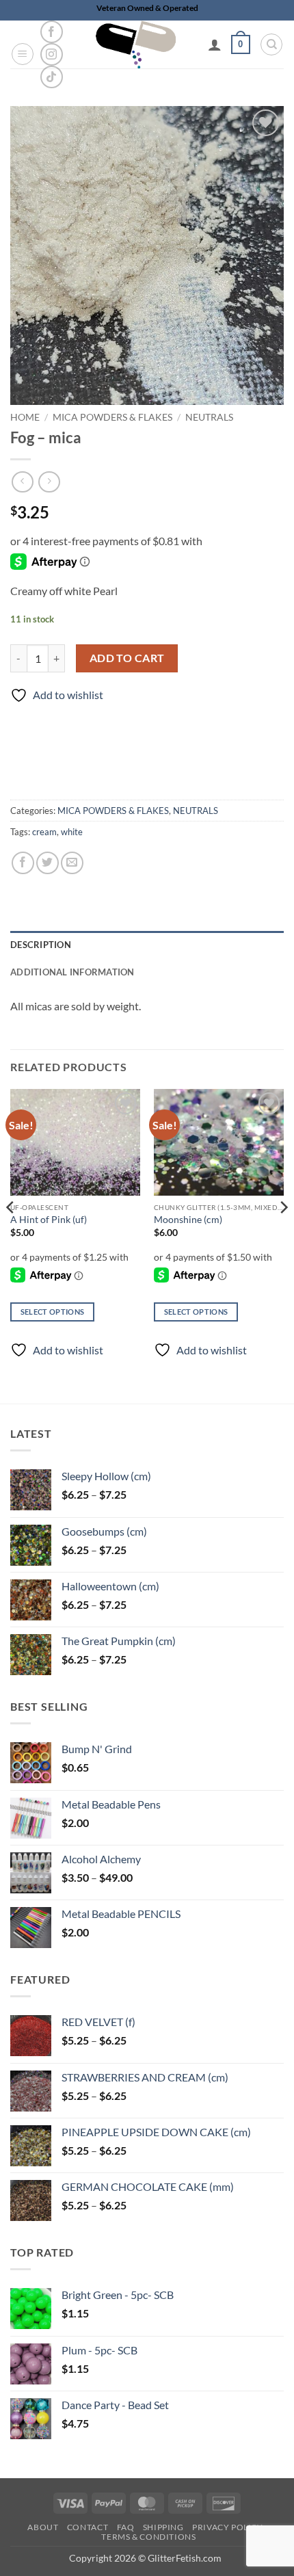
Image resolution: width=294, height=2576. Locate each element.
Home (25, 417)
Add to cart (127, 658)
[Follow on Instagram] (52, 54)
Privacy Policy (228, 2527)
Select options (53, 1312)
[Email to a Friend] (72, 863)
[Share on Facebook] (23, 863)
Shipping (163, 2527)
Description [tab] (41, 945)
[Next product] (22, 482)
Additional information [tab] (72, 972)
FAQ (126, 2527)
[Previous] (11, 1235)
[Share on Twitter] (48, 863)
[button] (23, 54)
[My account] (215, 44)
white (72, 832)
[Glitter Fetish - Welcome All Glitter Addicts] (136, 44)
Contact (88, 2527)
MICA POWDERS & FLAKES (112, 417)
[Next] (283, 1235)
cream (44, 832)
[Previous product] (49, 482)
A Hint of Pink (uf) (49, 1220)
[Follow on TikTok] (52, 77)
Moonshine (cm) (188, 1220)
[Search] (271, 44)
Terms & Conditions (148, 2537)
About (43, 2527)
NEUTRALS (209, 417)
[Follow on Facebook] (52, 32)
